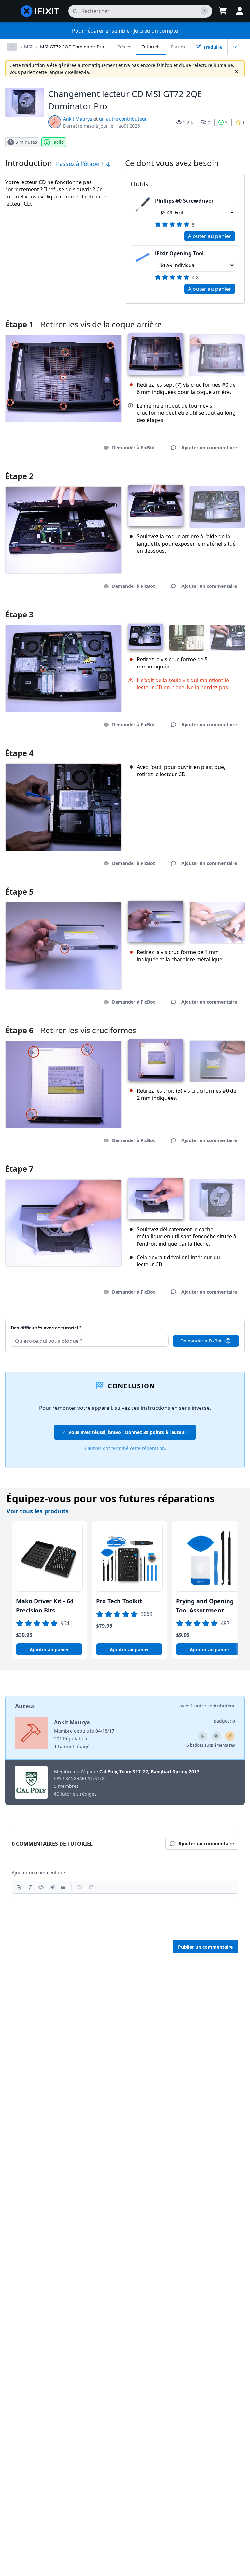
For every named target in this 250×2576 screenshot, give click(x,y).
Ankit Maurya (78, 119)
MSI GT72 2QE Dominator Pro (72, 47)
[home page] (40, 11)
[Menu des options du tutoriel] (235, 47)
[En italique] (30, 1887)
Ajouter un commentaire (203, 1320)
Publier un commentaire (205, 1947)
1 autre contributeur (213, 1706)
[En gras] (19, 1887)
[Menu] (10, 11)
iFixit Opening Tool (179, 253)
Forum (178, 47)
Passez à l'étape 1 (81, 164)
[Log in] (240, 11)
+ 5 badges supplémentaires (209, 1745)
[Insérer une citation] (63, 1887)
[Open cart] (223, 11)
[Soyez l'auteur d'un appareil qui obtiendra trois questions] (216, 1736)
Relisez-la (78, 72)
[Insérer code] (41, 1887)
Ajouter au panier (210, 236)
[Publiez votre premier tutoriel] (230, 1736)
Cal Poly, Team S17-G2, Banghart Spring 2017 (149, 1771)
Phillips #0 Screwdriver (184, 201)
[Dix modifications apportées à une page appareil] (202, 1736)
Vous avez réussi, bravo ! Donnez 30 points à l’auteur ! (129, 1432)
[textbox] (125, 1916)
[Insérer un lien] (52, 1887)
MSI (28, 47)
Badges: (224, 1721)
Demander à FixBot (133, 447)
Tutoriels (151, 47)
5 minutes (26, 142)
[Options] (12, 47)
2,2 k (188, 122)
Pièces (124, 47)
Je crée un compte (156, 31)
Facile (58, 142)
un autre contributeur (123, 119)
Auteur (25, 1706)
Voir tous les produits (38, 1511)
